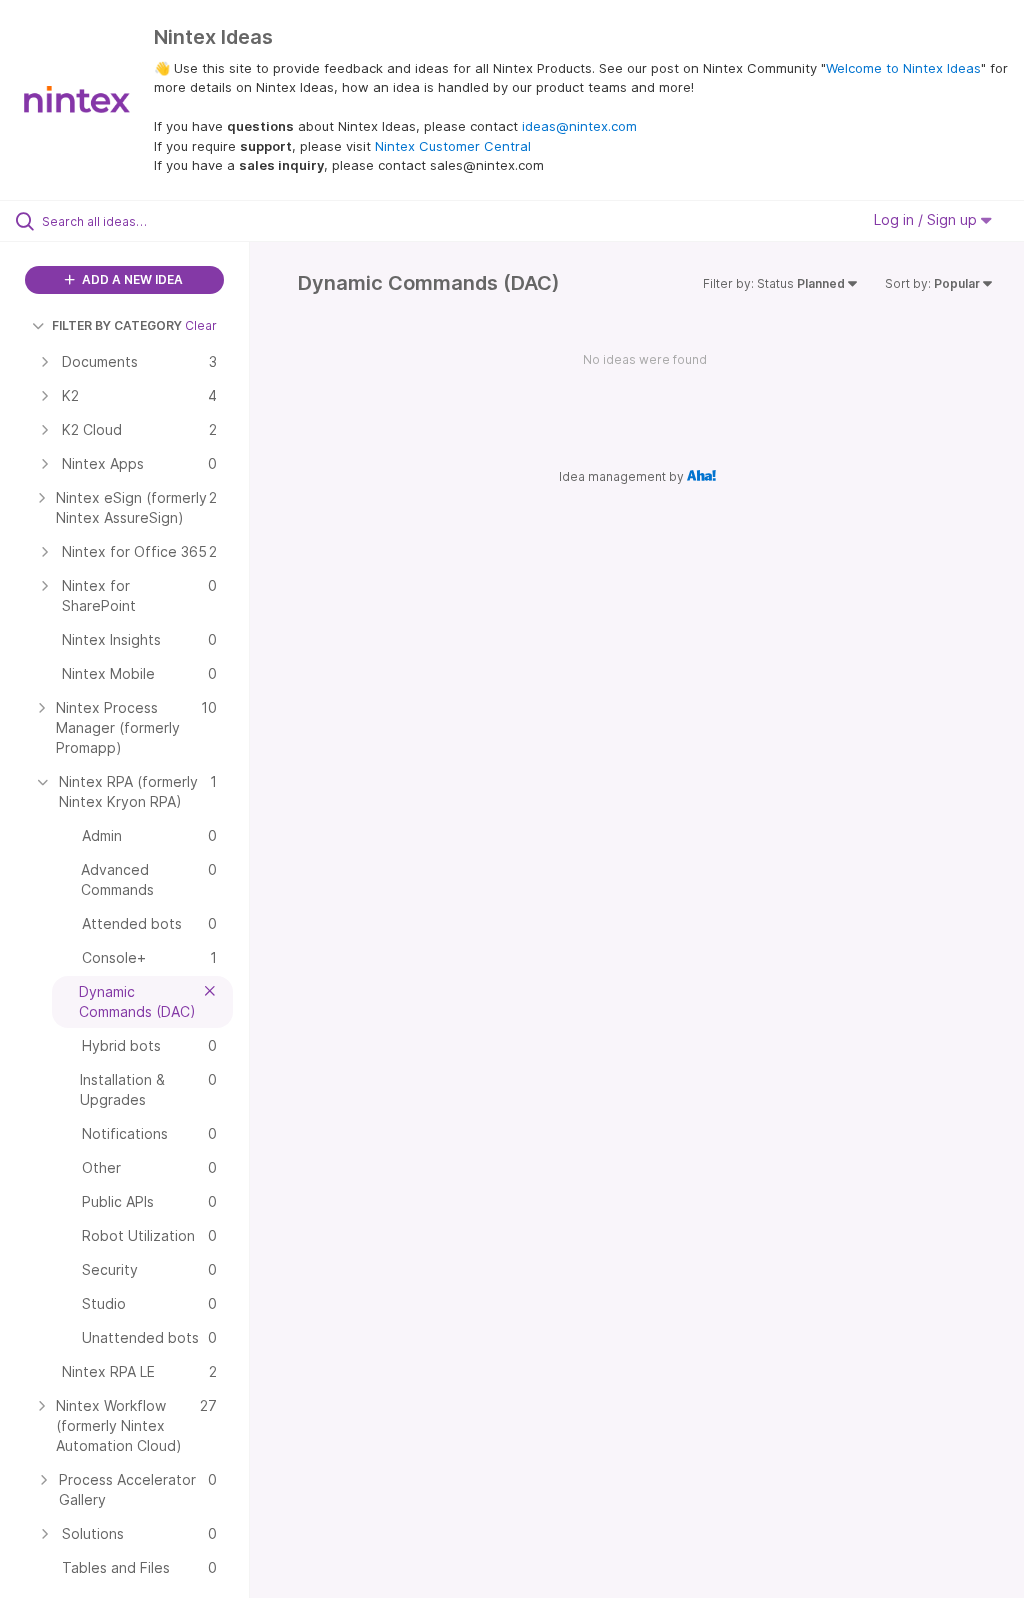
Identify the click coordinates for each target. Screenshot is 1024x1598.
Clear (201, 325)
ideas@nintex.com (579, 126)
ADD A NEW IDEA (131, 279)
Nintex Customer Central (453, 146)
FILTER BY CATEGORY (117, 325)
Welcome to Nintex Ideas (903, 68)
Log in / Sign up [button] (927, 219)
